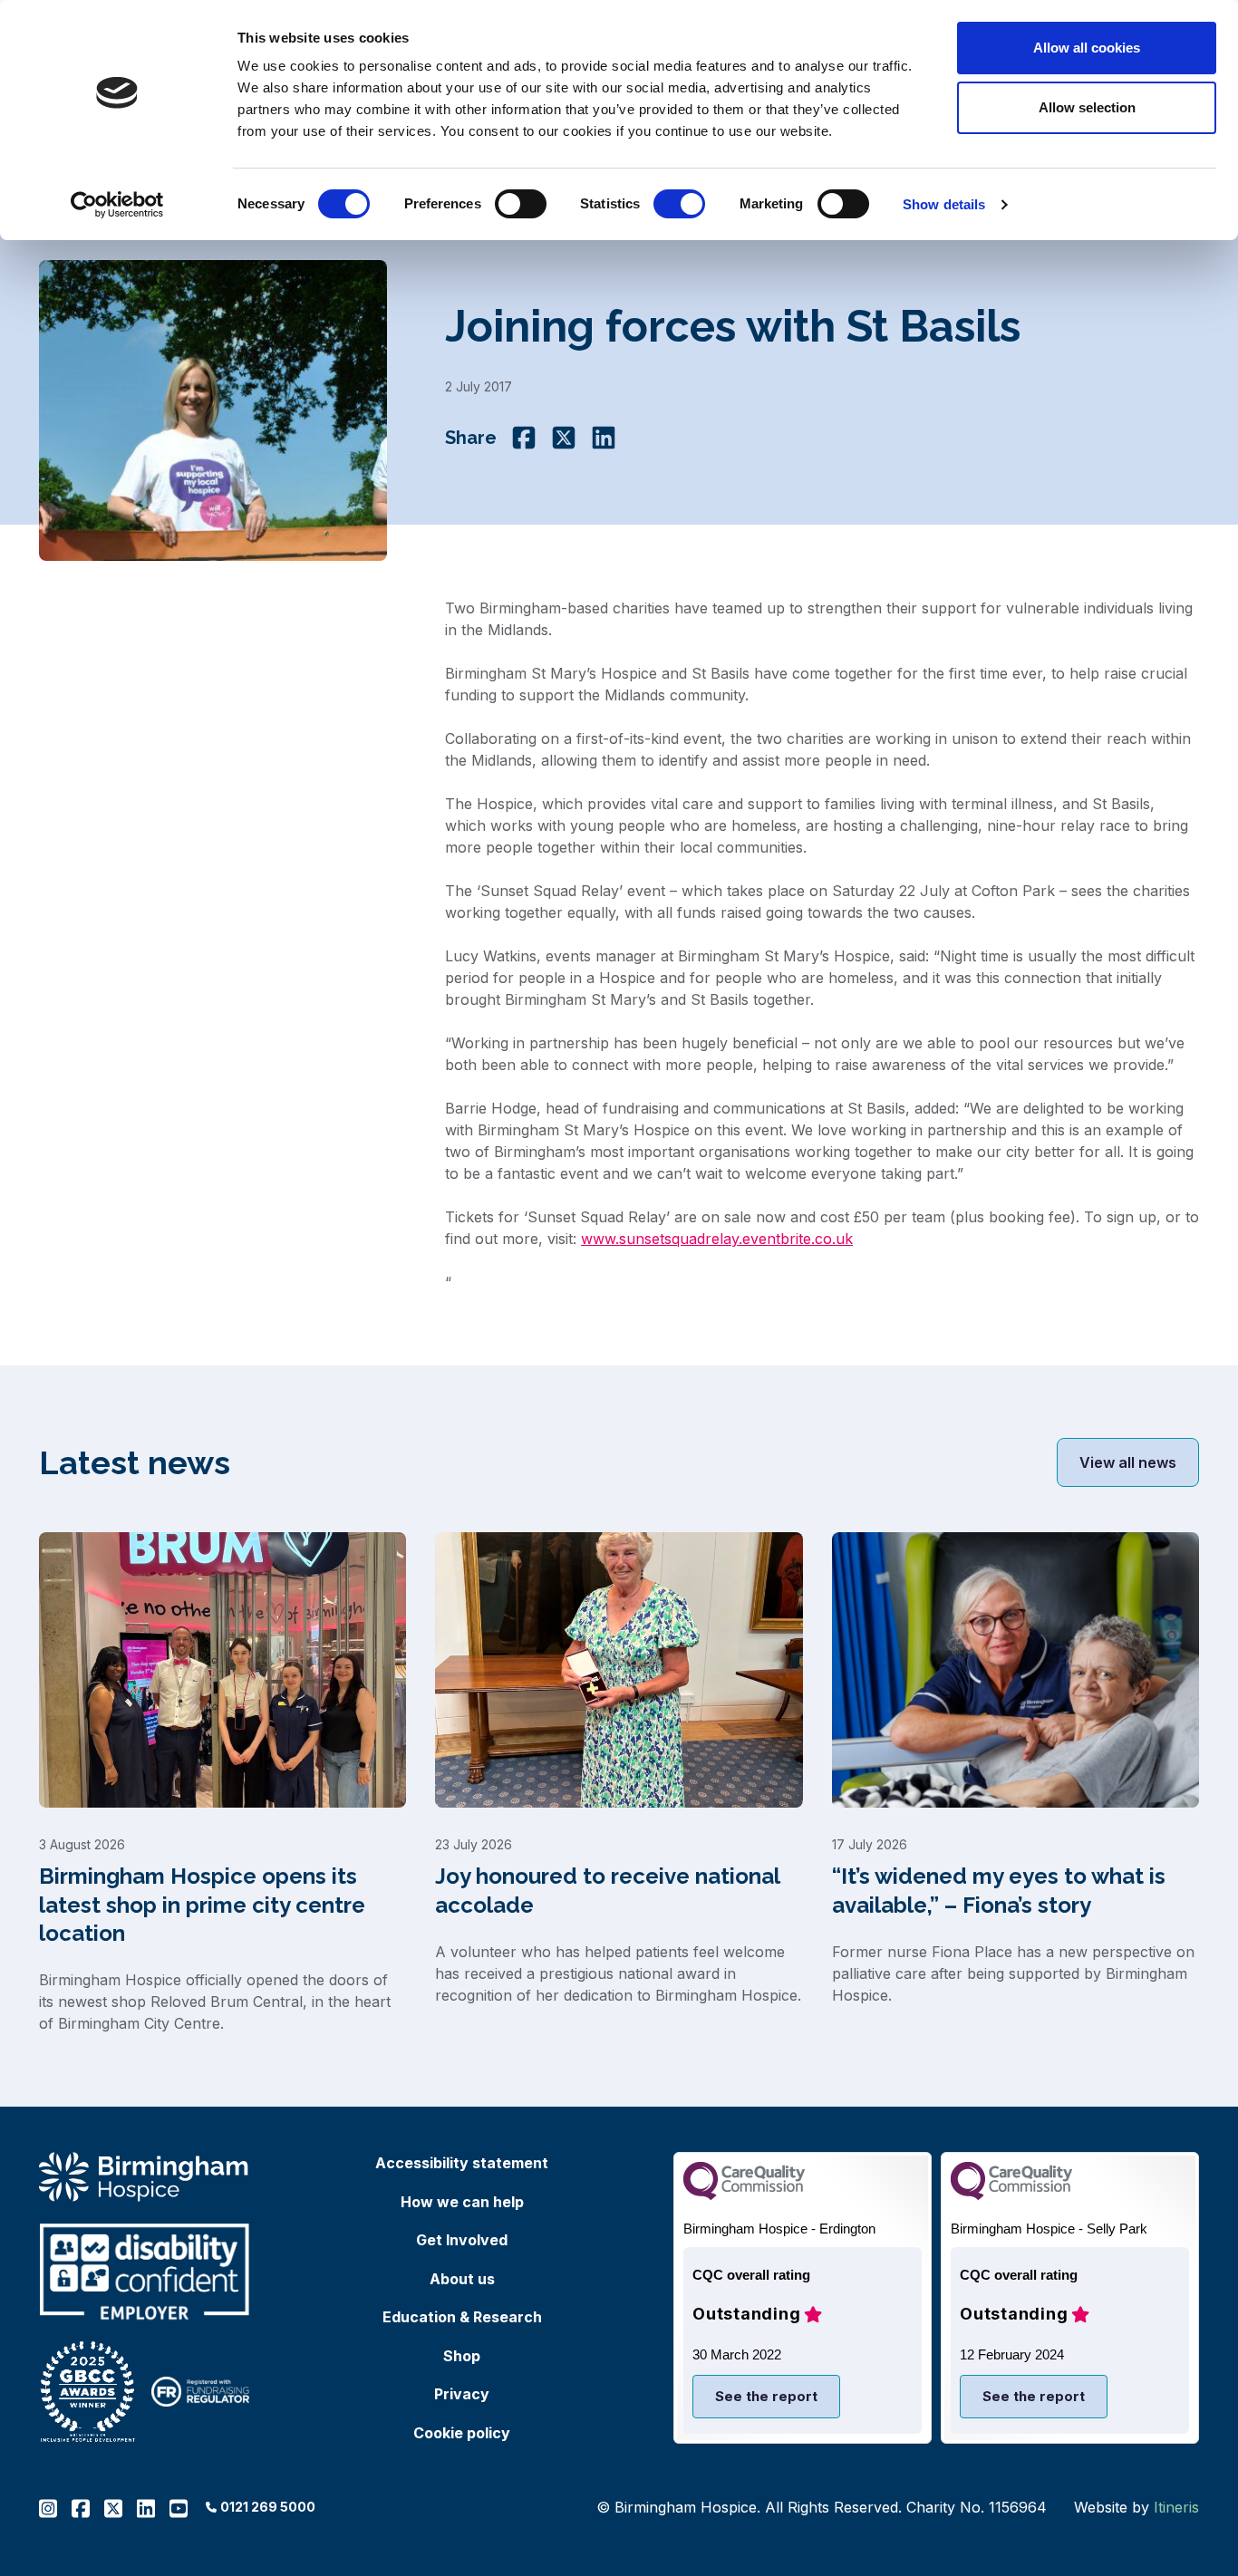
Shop (462, 2356)
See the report (766, 2396)
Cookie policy (462, 2433)
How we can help (462, 2202)
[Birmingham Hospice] (145, 2177)
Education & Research (462, 2317)
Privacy (462, 2394)
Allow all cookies (1087, 48)
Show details (944, 204)
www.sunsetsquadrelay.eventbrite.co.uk (717, 1239)
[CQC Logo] (744, 2195)
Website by (1136, 2507)
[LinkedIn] (604, 438)
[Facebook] (524, 438)
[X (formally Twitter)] (564, 438)
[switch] (521, 204)
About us (462, 2279)
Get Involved (462, 2240)
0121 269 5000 (268, 2507)
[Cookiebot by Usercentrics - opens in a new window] (117, 205)
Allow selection (1087, 107)
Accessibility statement (462, 2163)
